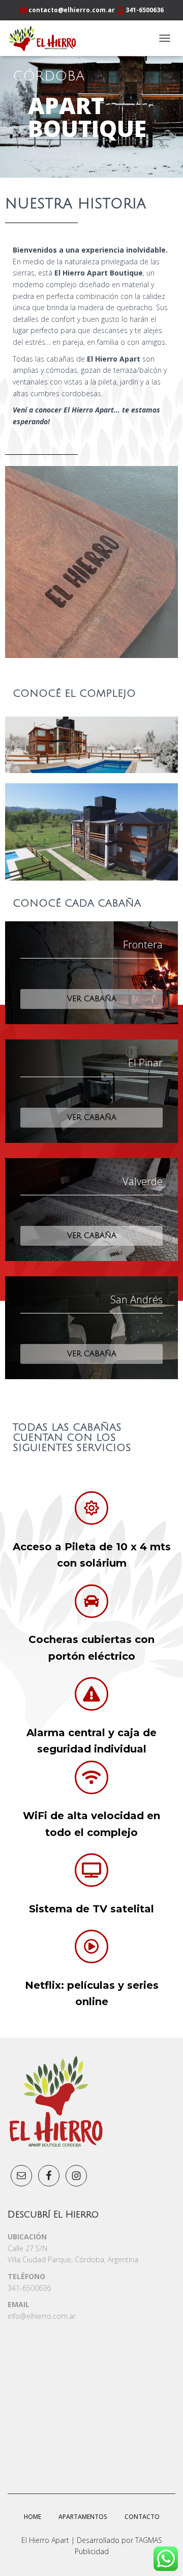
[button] (91, 999)
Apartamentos (83, 2517)
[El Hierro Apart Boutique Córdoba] (46, 38)
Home (33, 2517)
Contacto (142, 2517)
